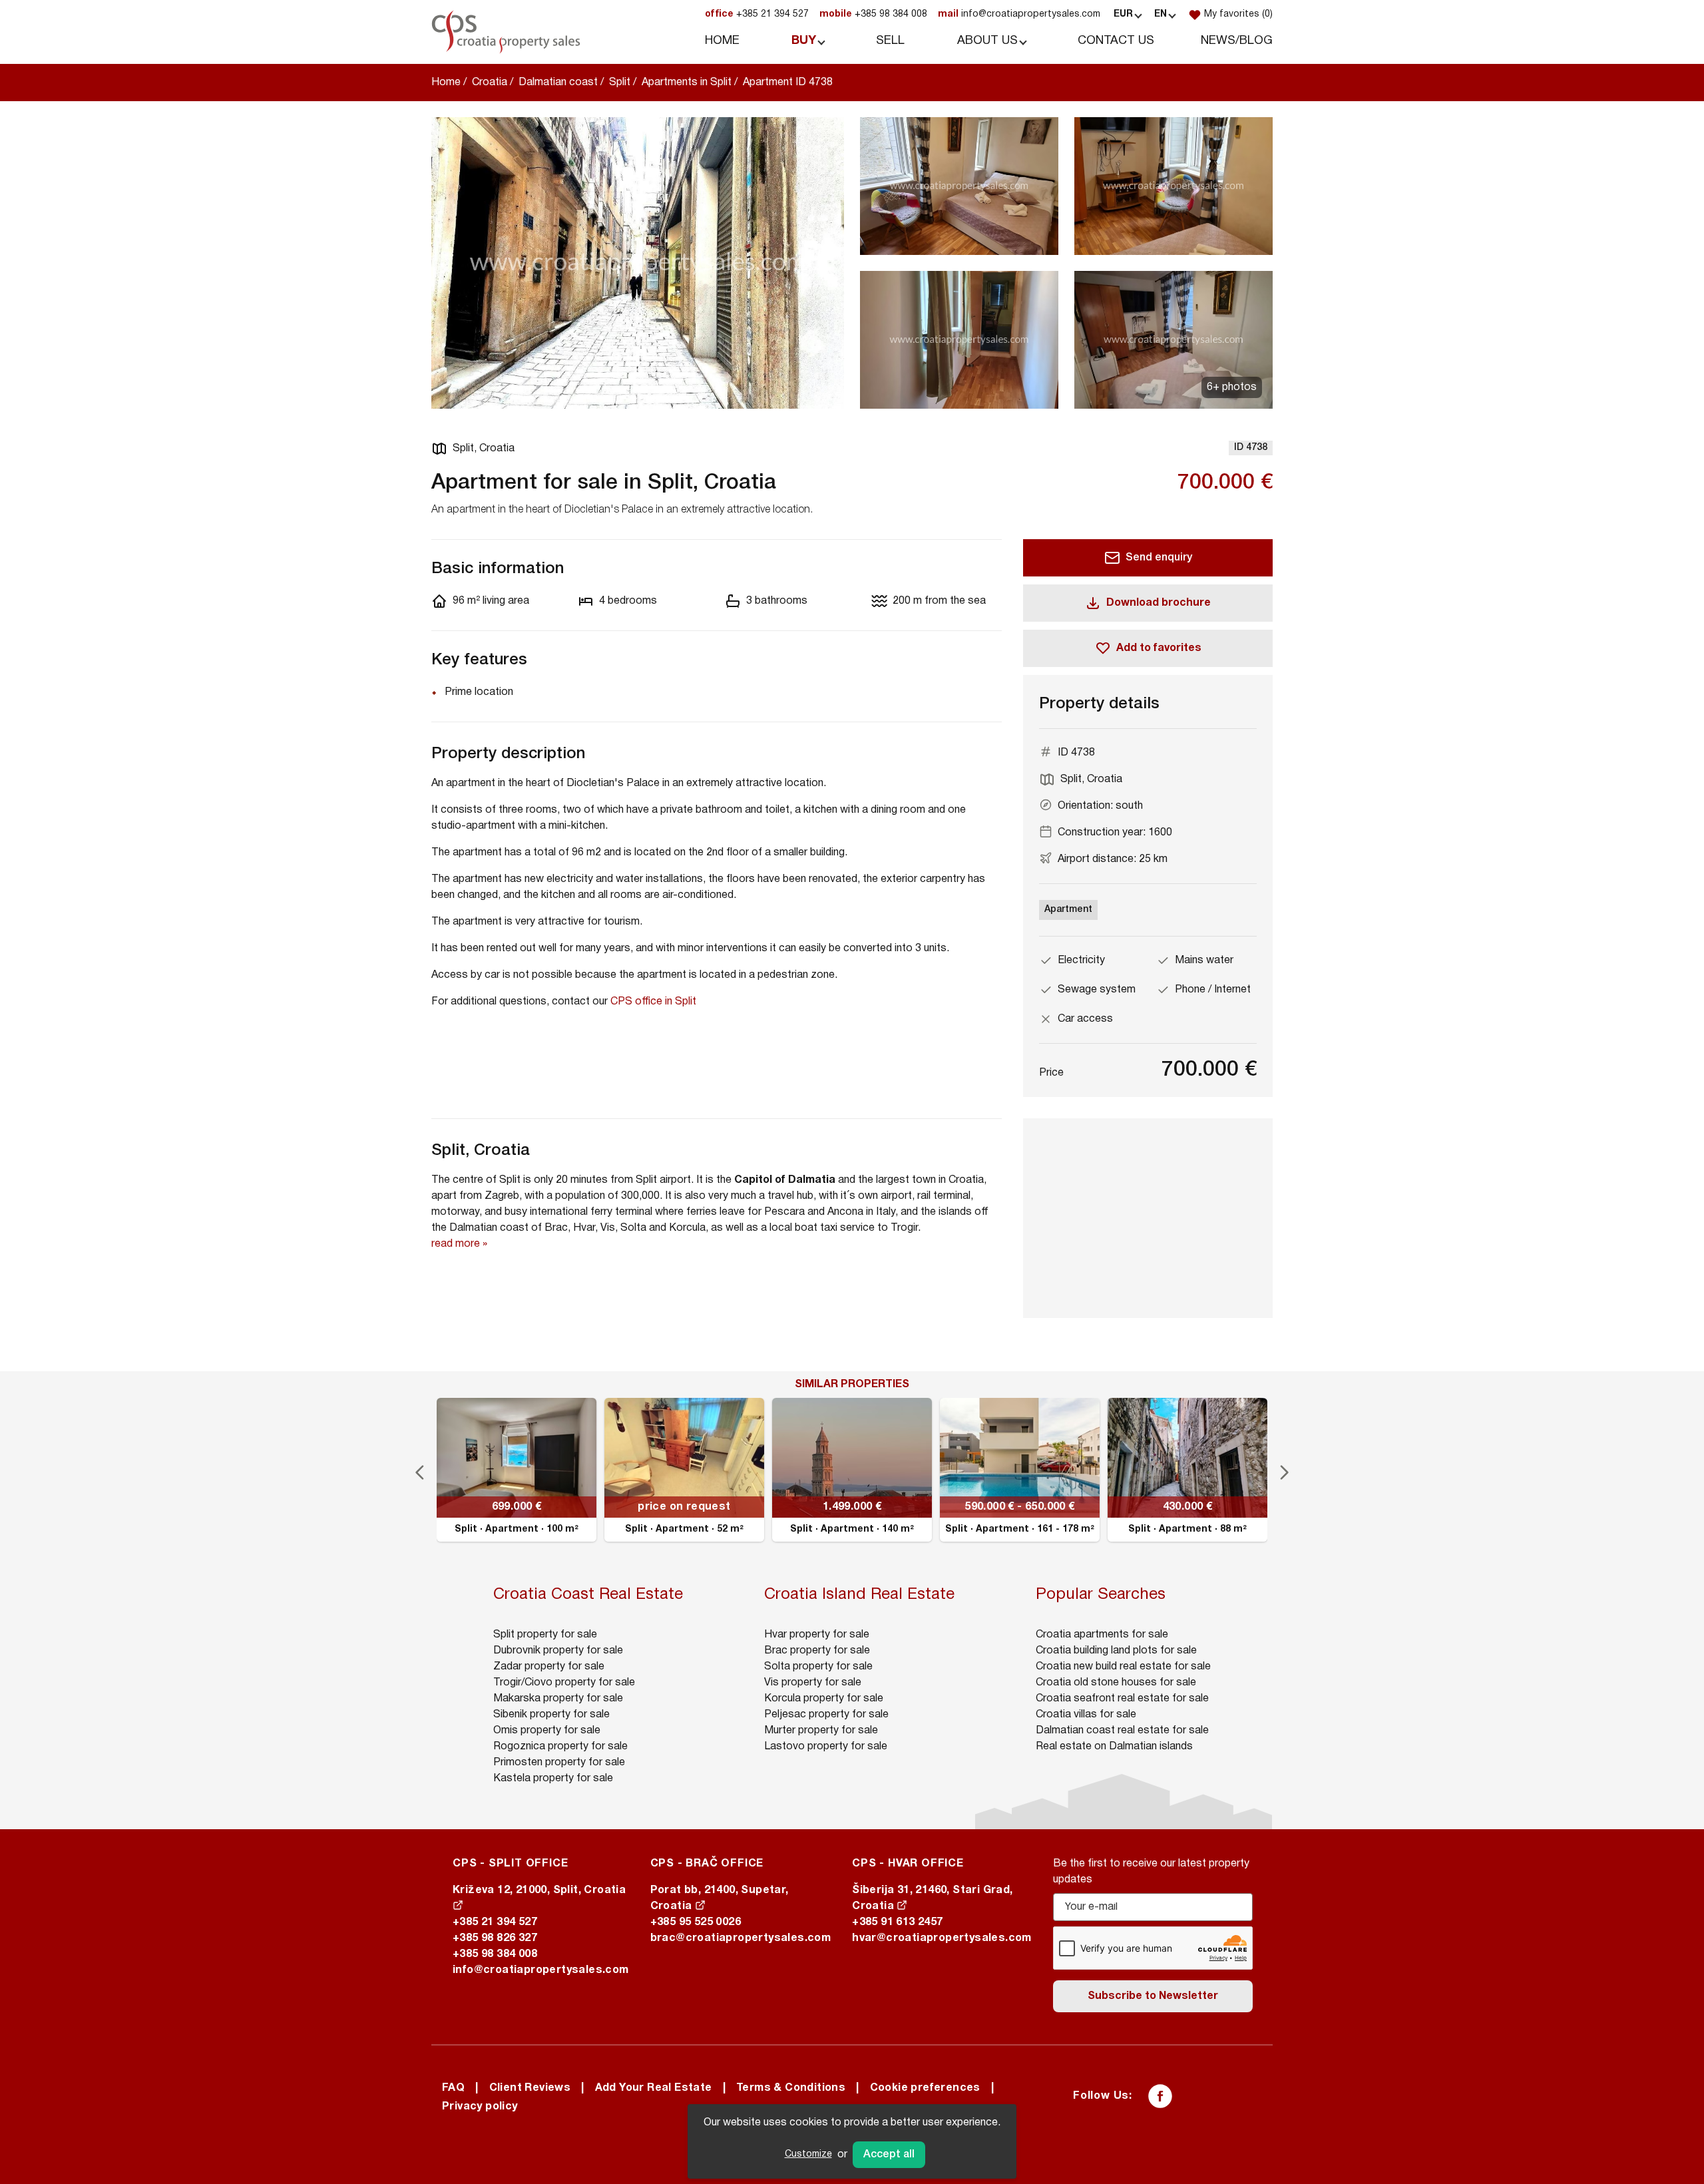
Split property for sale (545, 1635)
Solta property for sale (818, 1667)
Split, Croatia (484, 449)
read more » (459, 1244)
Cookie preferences (925, 2088)
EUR (1123, 14)
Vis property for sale (813, 1683)
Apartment (1068, 910)
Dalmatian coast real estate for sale (1122, 1731)
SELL (890, 41)
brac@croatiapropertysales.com (741, 1938)
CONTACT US (1116, 41)
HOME (722, 41)
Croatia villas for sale (1086, 1715)
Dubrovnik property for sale (558, 1651)
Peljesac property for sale (826, 1715)
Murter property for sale (821, 1731)
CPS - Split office (510, 1864)
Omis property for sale (547, 1731)
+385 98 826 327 (495, 1938)
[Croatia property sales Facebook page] (1160, 2096)
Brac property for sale (817, 1651)
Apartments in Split (687, 83)
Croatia (490, 83)
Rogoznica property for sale (560, 1747)
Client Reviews (530, 2088)
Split (620, 83)
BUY (804, 41)
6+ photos (1232, 387)
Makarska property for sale (558, 1699)
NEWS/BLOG (1237, 41)
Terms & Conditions (791, 2088)
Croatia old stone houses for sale (1116, 1683)
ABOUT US (987, 41)
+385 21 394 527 (757, 14)
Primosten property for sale (559, 1763)
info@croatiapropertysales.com (1019, 14)
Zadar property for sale (549, 1667)
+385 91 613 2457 (897, 1922)
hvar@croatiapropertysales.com (942, 1938)
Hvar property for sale (817, 1635)
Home (446, 83)
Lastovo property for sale (826, 1747)
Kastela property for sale (553, 1779)
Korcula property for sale (824, 1699)
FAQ (453, 2088)
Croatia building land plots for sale (1116, 1651)
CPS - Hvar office (908, 1864)
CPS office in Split (653, 1002)
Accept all (889, 2155)
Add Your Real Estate (654, 2088)
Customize (808, 2154)
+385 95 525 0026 (696, 1922)
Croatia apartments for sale (1102, 1635)
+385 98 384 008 (873, 14)
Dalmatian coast (558, 83)
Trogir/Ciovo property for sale (564, 1683)
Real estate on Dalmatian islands (1114, 1747)
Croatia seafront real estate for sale (1122, 1699)
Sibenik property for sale (551, 1715)
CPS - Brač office (707, 1864)
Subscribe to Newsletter (1153, 1996)
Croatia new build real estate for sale (1123, 1667)
